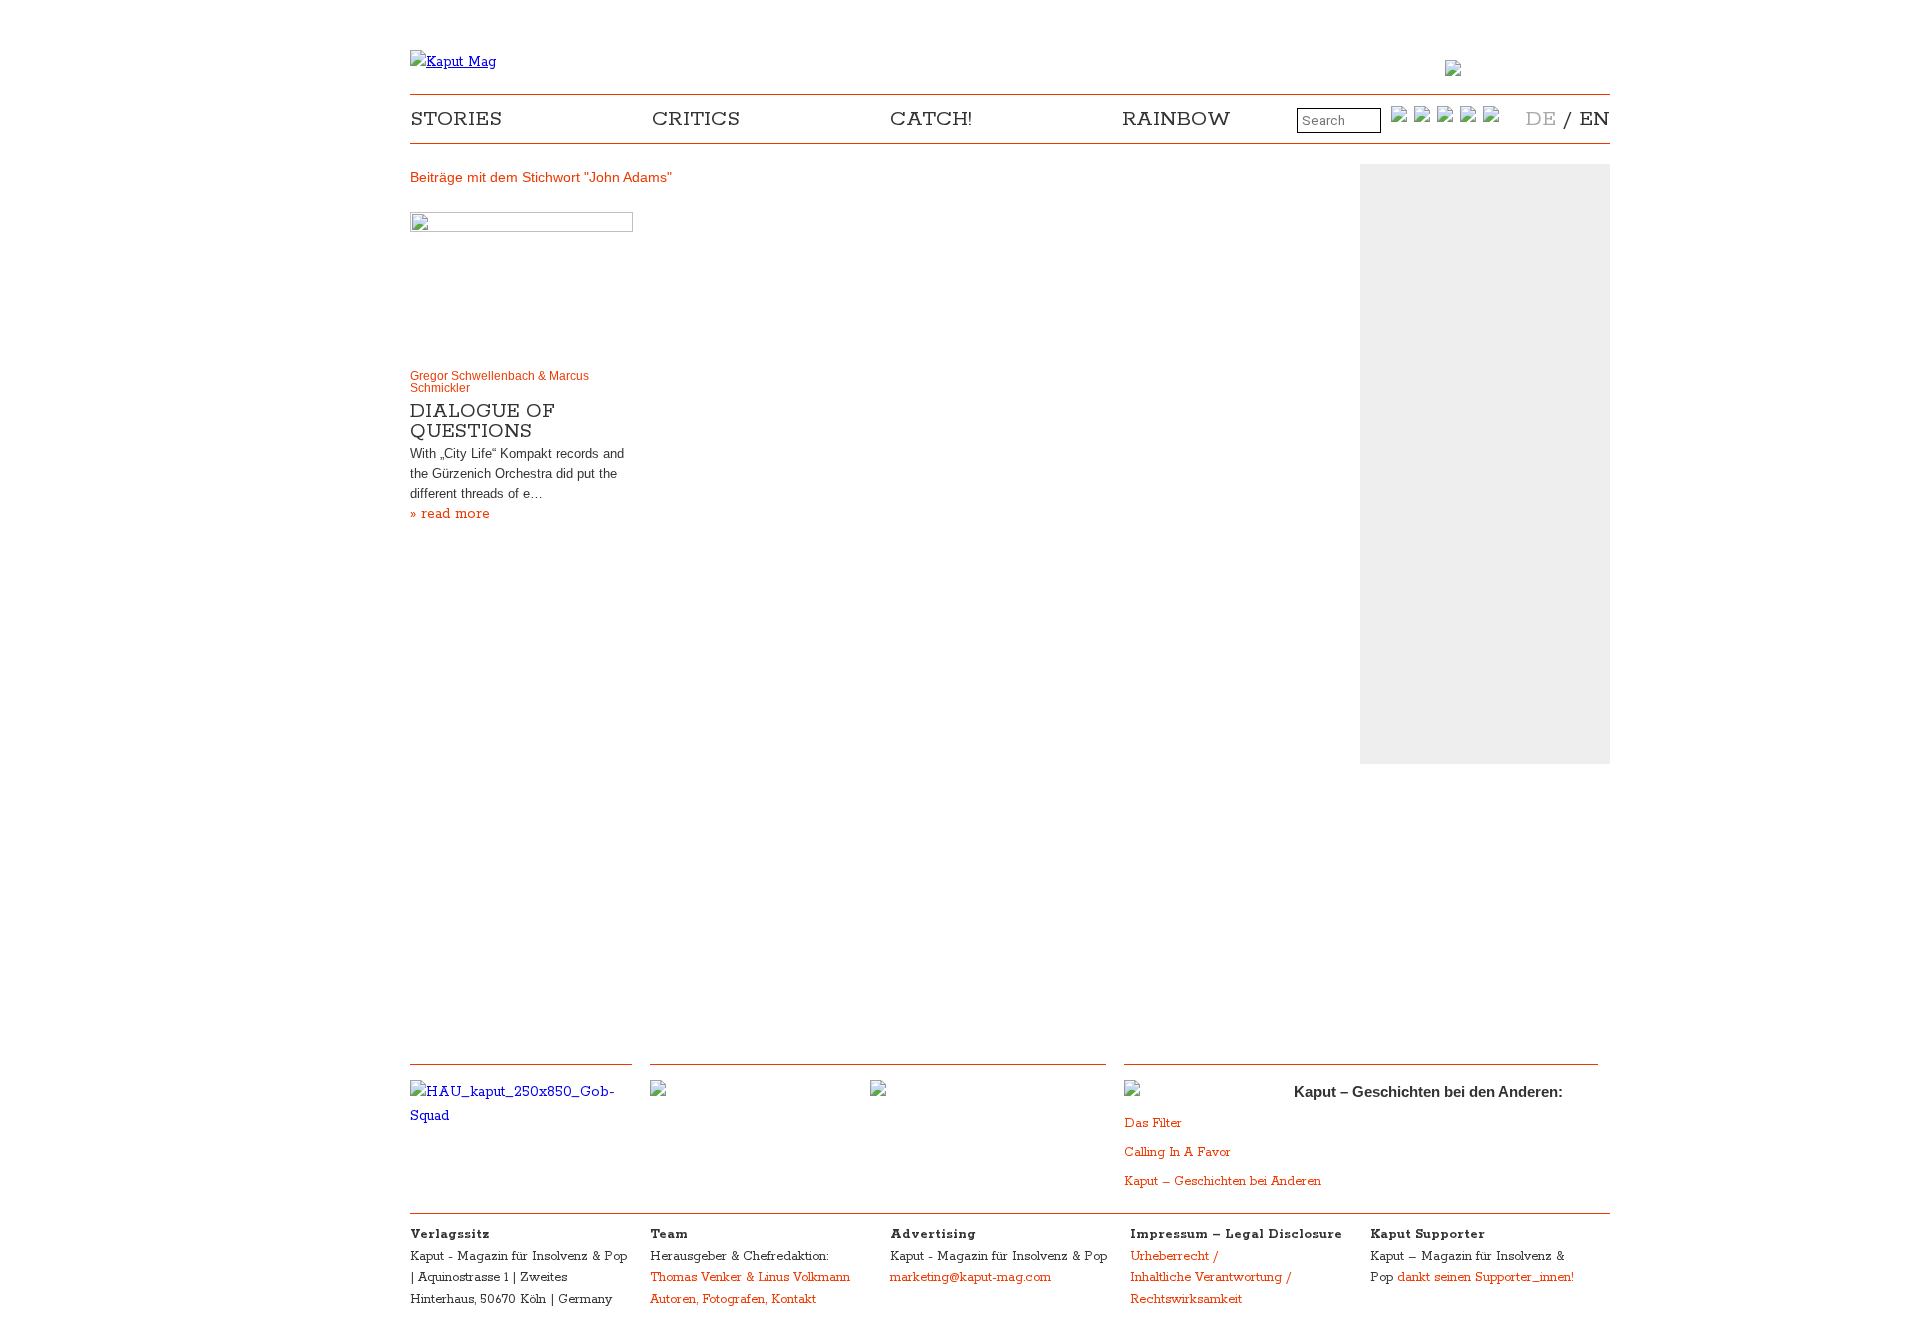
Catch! (931, 119)
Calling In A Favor (1177, 1152)
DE (1541, 119)
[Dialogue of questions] (521, 286)
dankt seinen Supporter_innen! (1485, 1277)
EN (1594, 119)
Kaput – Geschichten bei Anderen (1222, 1181)
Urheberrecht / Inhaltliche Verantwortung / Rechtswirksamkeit (1210, 1278)
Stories (456, 119)
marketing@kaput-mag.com (970, 1277)
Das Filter (1155, 1123)
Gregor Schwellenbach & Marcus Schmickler (499, 382)
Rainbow (1176, 119)
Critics (696, 119)
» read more (450, 514)
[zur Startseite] (453, 62)
